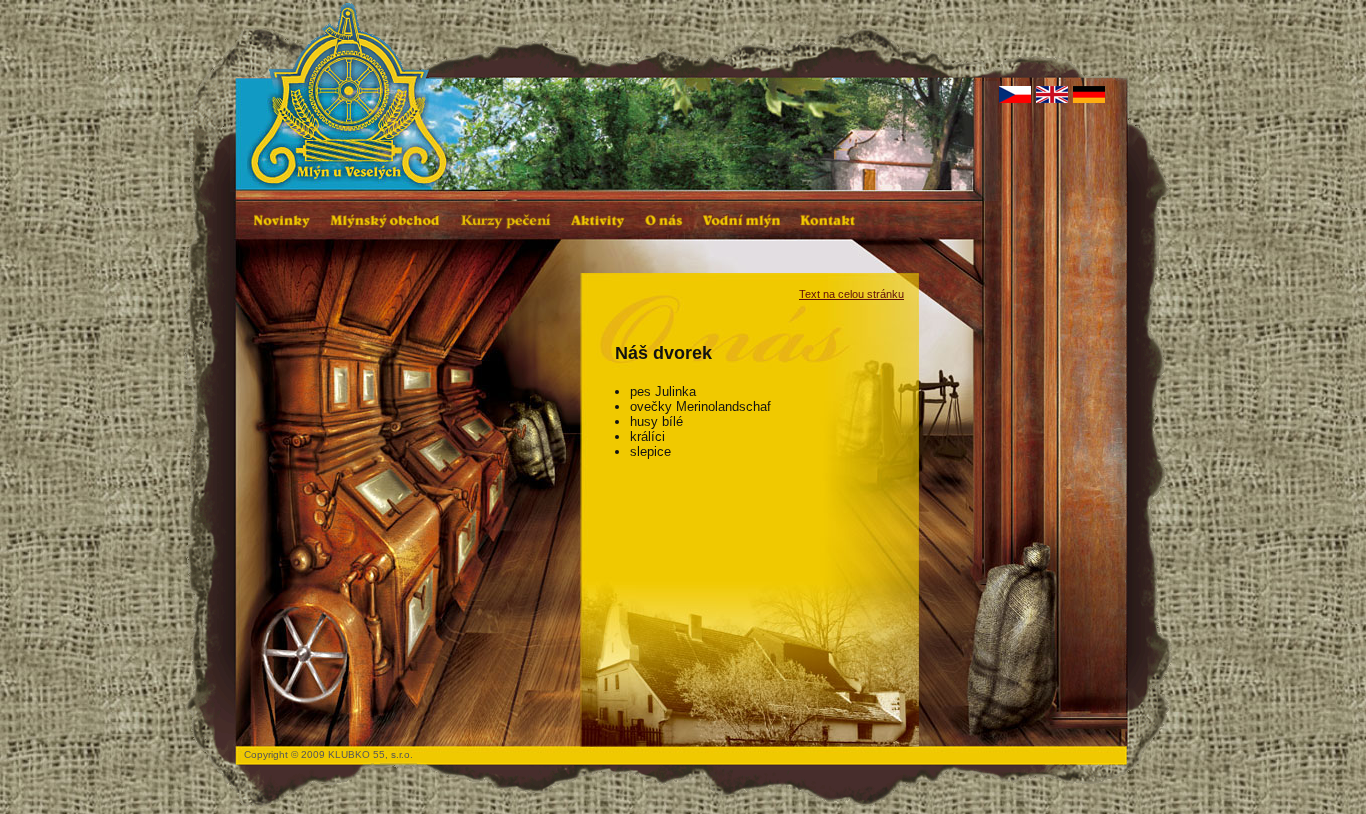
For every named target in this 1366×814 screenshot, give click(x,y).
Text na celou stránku (851, 294)
